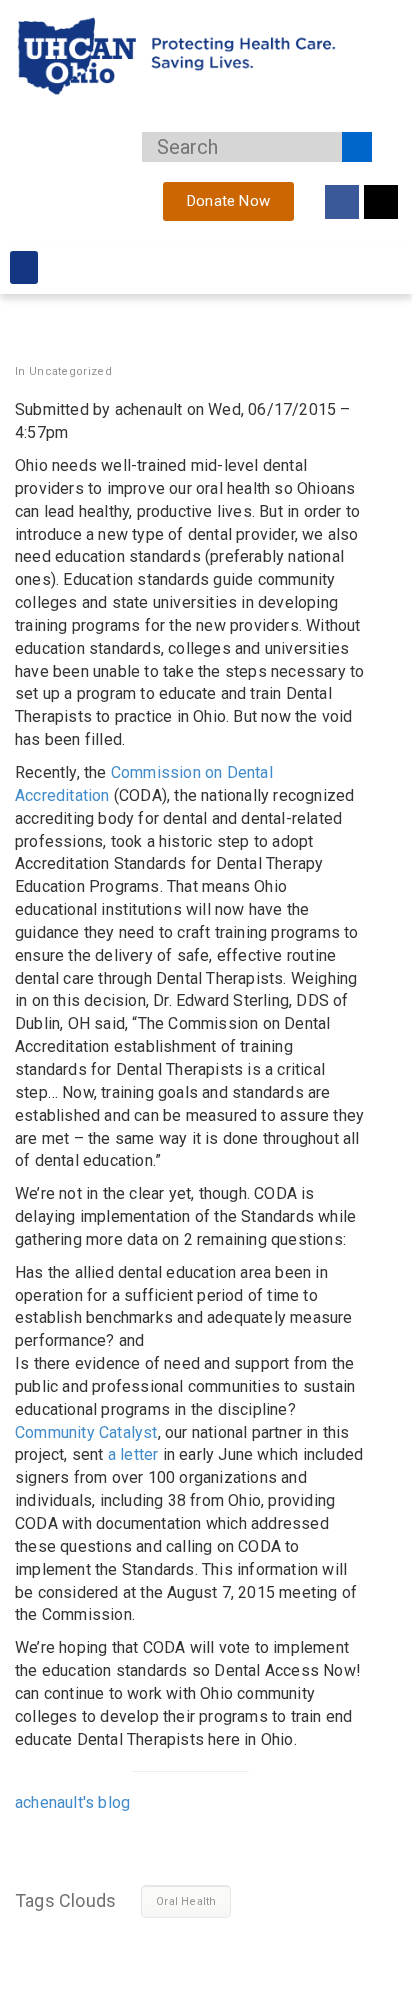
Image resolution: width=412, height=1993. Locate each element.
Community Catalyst (86, 1432)
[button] (24, 267)
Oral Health (186, 1901)
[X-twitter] (381, 202)
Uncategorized (70, 371)
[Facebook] (342, 202)
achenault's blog (72, 1802)
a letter (135, 1454)
